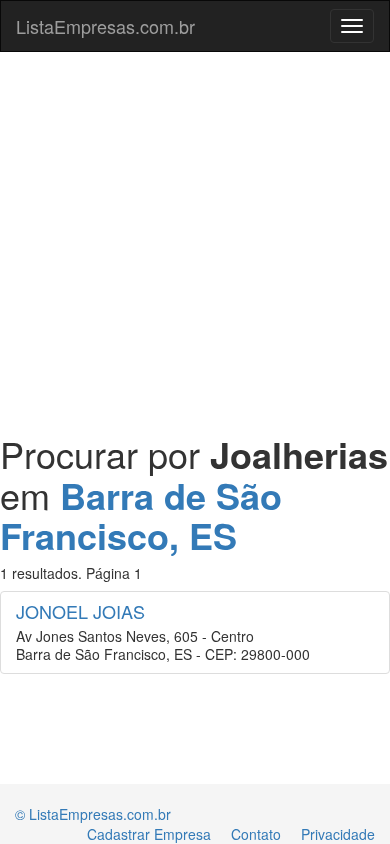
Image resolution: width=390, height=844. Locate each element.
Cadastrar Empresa (149, 834)
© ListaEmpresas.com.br (93, 814)
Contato (256, 834)
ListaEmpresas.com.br (105, 26)
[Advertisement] (195, 233)
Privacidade (338, 834)
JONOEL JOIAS (80, 611)
